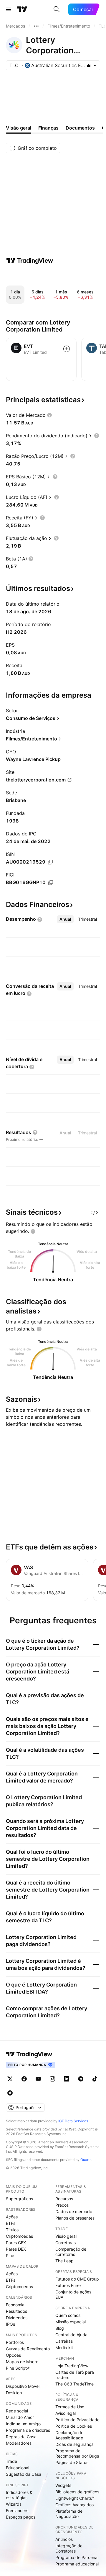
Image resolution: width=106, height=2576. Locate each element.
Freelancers (17, 2510)
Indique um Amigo (23, 2424)
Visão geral (66, 2236)
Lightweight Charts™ (75, 2498)
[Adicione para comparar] (67, 349)
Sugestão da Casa (24, 2474)
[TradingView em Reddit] (10, 2093)
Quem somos (68, 2315)
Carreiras (64, 2341)
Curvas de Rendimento (28, 2349)
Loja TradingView (72, 2366)
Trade (11, 2461)
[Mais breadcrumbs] (36, 26)
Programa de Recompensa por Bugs (77, 2453)
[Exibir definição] (49, 415)
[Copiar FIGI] (51, 883)
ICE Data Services (73, 2121)
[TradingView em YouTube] (38, 2079)
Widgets (63, 2485)
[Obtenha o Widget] (94, 1212)
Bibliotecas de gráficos (77, 2492)
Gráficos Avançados (74, 2505)
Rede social (17, 2411)
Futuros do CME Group (77, 2279)
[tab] (65, 919)
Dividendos (17, 2318)
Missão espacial (71, 2322)
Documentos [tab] (80, 128)
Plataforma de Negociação (69, 2514)
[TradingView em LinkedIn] (67, 2079)
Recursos (64, 2199)
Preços (62, 2205)
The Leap (64, 2261)
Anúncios (64, 2539)
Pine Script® (18, 2368)
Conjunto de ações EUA (73, 2294)
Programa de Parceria (76, 2557)
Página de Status (72, 2462)
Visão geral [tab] (19, 128)
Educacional (18, 2468)
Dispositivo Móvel (23, 2386)
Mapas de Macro (22, 2362)
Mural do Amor (20, 2417)
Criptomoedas (19, 2236)
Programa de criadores (28, 2430)
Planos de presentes (75, 2218)
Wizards (14, 2504)
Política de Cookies (74, 2426)
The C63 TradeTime (74, 2384)
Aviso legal (66, 2413)
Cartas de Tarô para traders (75, 2375)
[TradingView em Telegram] (81, 2079)
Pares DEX (16, 2249)
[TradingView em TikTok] (95, 2079)
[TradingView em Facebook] (24, 2079)
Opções (13, 2355)
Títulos (12, 2230)
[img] (89, 65)
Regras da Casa (21, 2437)
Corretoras (66, 2243)
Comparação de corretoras (71, 2252)
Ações (12, 2217)
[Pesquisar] (57, 9)
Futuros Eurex (69, 2285)
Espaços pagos (21, 2517)
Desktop (14, 2393)
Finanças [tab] (48, 128)
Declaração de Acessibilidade (69, 2435)
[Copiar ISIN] (50, 862)
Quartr (86, 2160)
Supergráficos (19, 2199)
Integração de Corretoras (69, 2548)
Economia (15, 2305)
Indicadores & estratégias (19, 2495)
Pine (10, 2255)
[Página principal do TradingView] (22, 9)
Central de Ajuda (71, 2335)
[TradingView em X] (10, 2079)
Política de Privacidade (77, 2420)
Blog (60, 2328)
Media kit (64, 2348)
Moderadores (19, 2443)
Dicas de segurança (74, 2444)
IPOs (10, 2324)
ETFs (11, 2223)
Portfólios (15, 2342)
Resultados (16, 2311)
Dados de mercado (74, 2211)
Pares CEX (16, 2243)
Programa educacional (77, 2564)
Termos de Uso (70, 2407)
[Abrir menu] (9, 9)
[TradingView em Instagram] (52, 2079)
